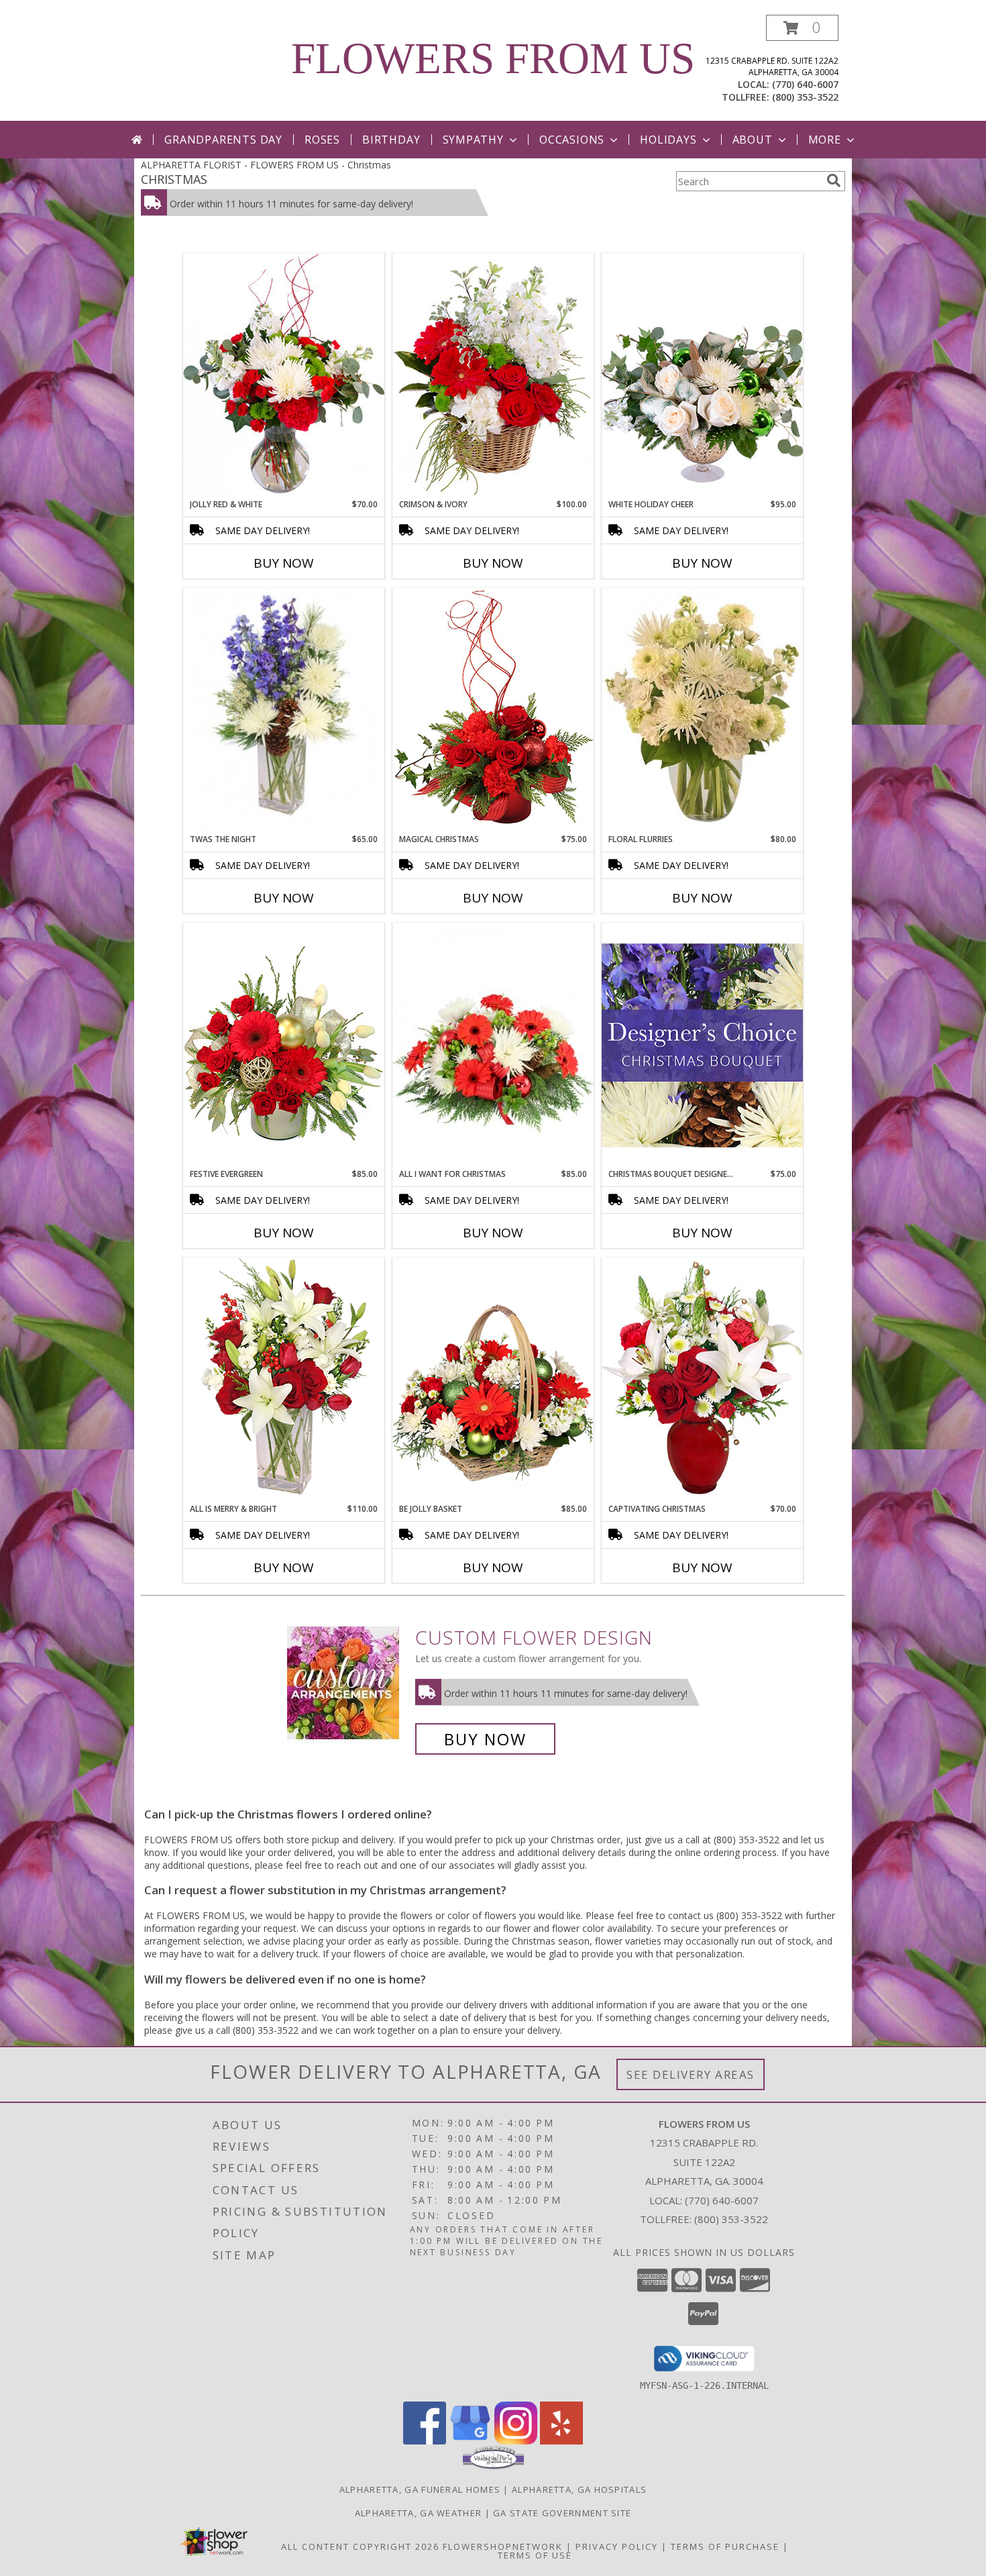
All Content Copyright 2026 (360, 2546)
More (825, 140)
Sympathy (473, 140)
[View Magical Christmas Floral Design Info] (493, 710)
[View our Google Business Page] (470, 2441)
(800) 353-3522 (805, 97)
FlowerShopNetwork (503, 2546)
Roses (322, 140)
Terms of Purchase (725, 2546)
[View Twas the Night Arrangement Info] (284, 711)
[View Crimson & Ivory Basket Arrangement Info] (493, 375)
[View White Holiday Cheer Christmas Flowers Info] (702, 375)
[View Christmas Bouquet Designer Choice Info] (702, 1045)
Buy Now (284, 563)
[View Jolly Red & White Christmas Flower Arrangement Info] (284, 375)
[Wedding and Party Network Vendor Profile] (493, 2466)
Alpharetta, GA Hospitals (579, 2489)
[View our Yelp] (561, 2441)
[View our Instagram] (516, 2441)
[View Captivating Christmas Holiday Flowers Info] (702, 1380)
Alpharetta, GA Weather (419, 2513)
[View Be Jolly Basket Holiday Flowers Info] (493, 1380)
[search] (834, 181)
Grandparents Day (223, 140)
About (753, 140)
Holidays (668, 140)
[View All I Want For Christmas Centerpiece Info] (493, 1045)
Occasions (572, 140)
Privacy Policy (617, 2546)
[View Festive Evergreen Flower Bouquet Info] (284, 1045)
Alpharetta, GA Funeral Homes (420, 2489)
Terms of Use (535, 2555)
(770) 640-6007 (805, 84)
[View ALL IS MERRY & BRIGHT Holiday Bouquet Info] (284, 1380)
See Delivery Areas (691, 2074)
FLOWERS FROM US (493, 58)
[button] (802, 28)
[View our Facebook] (425, 2441)
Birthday (391, 140)
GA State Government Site (562, 2513)
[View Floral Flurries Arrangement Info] (702, 711)
